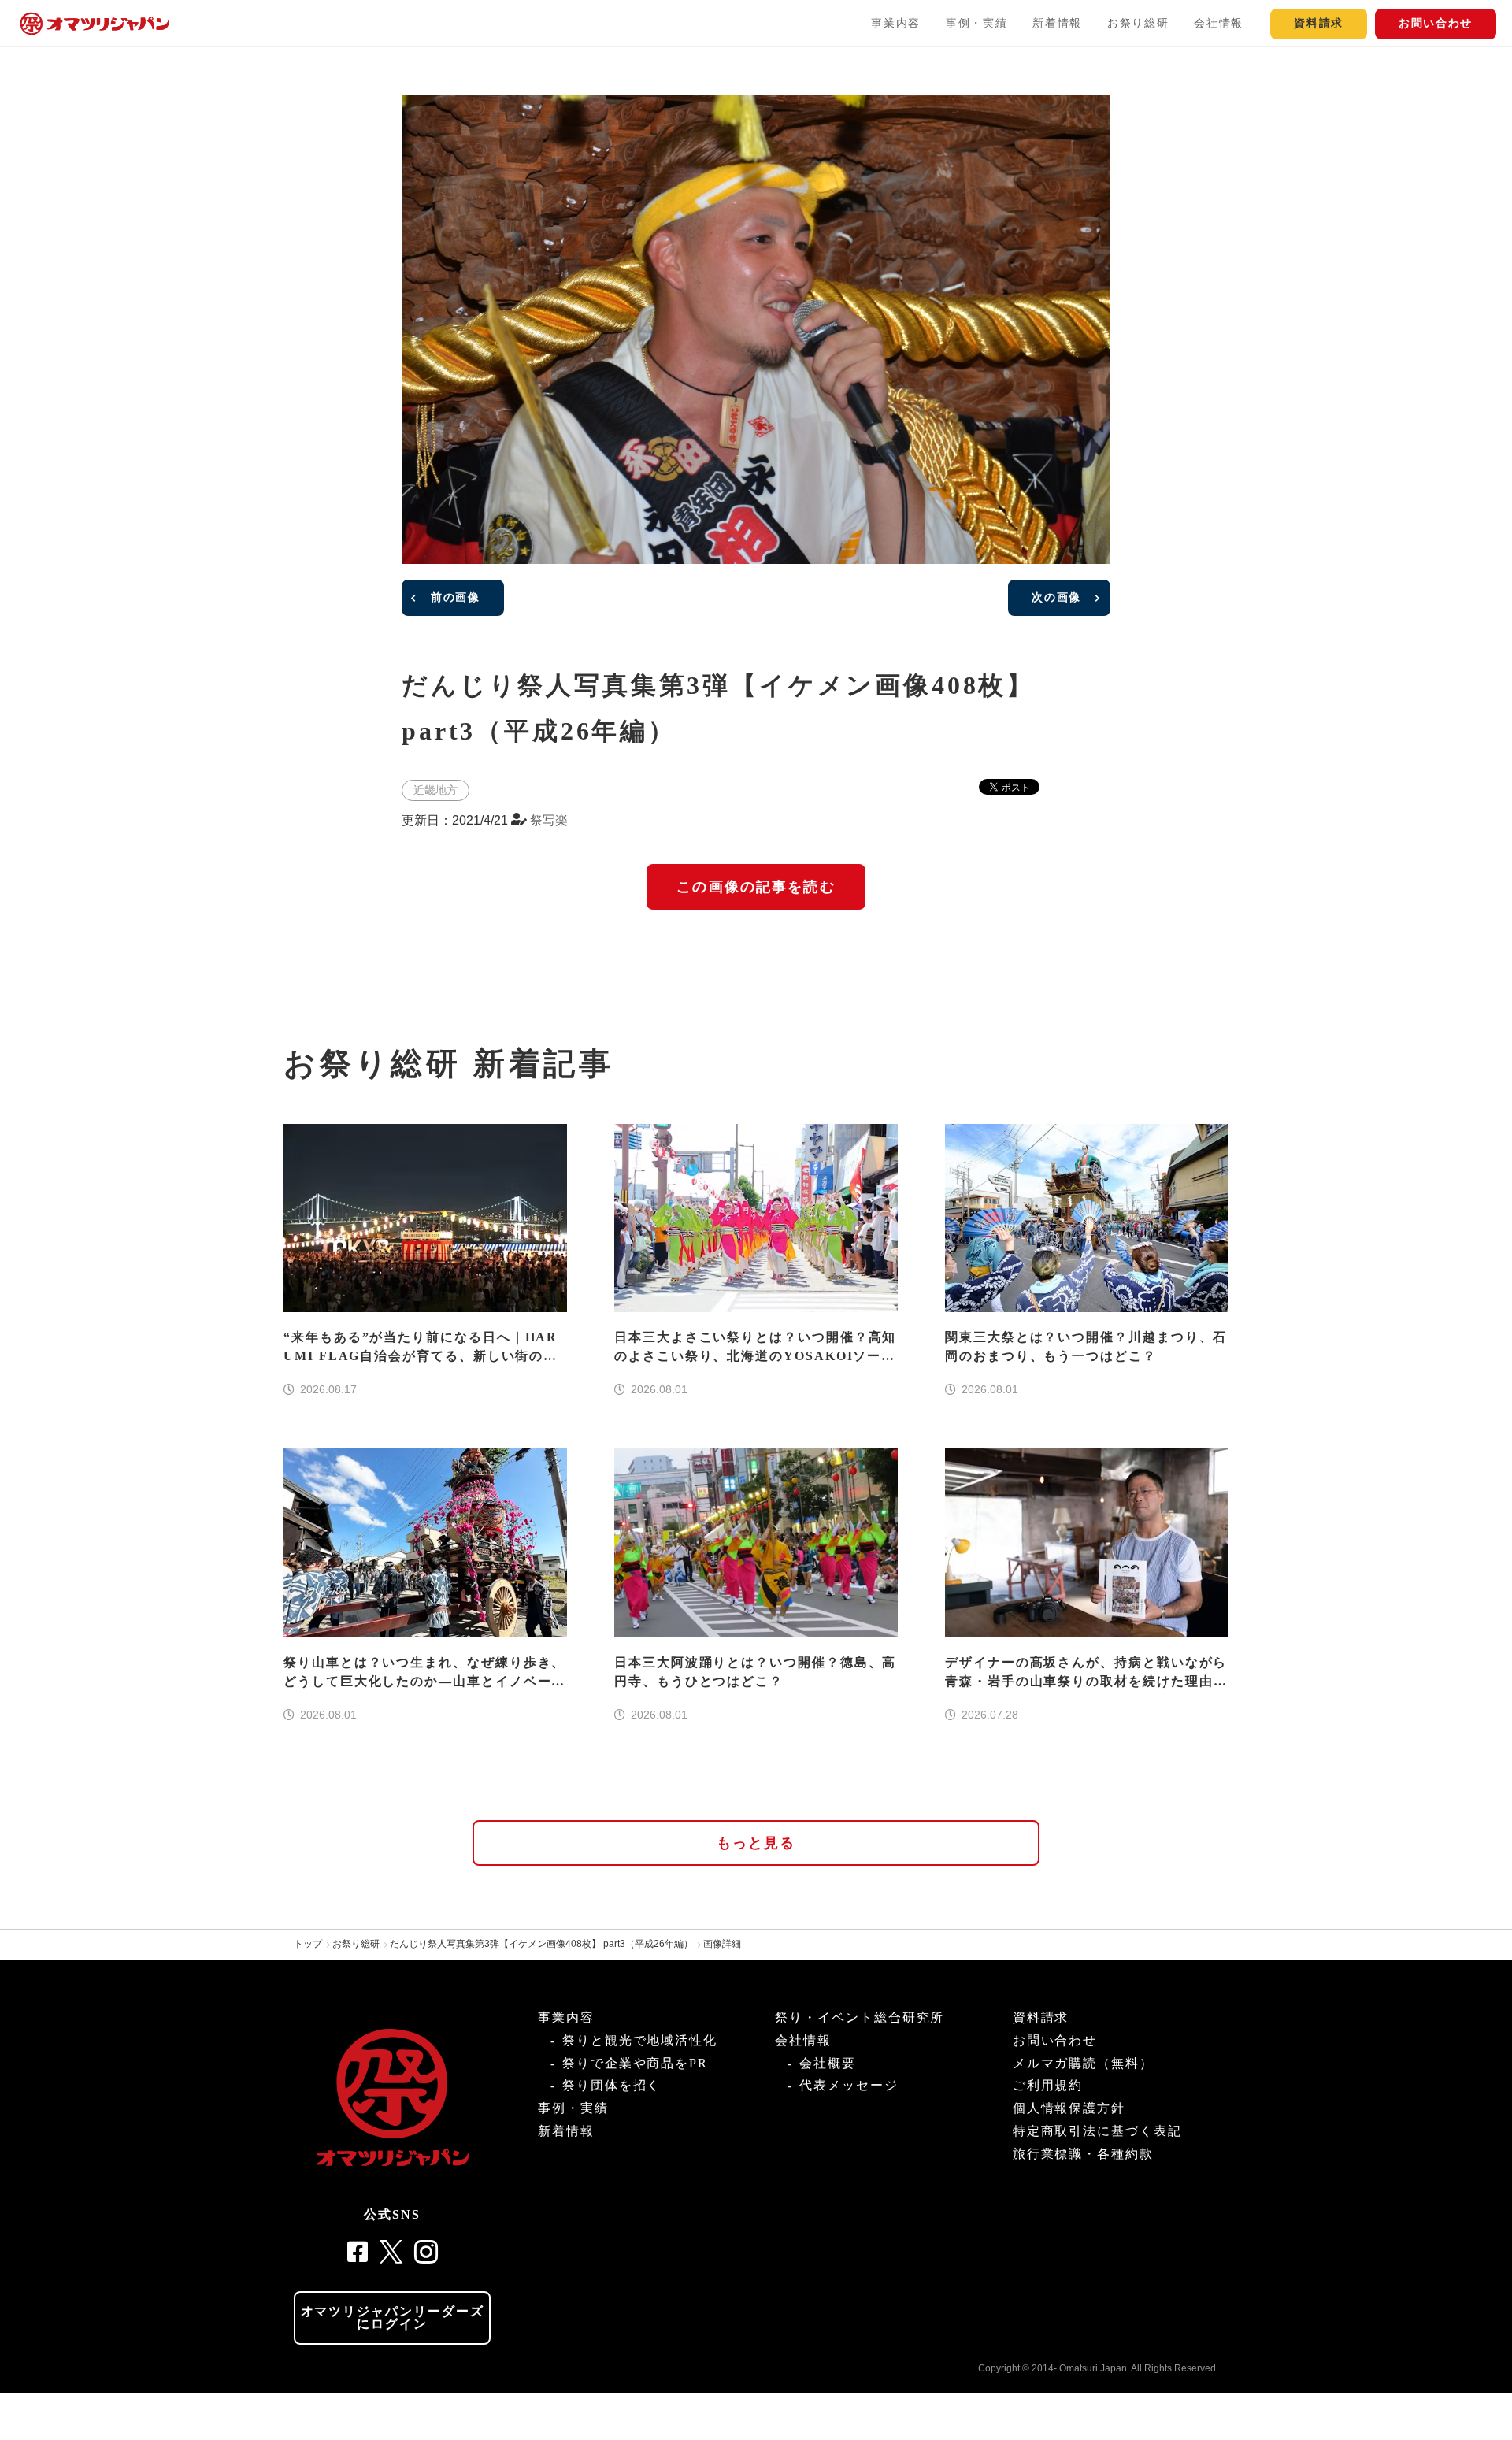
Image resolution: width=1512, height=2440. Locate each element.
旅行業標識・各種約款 (1083, 2154)
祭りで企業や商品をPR (635, 2063)
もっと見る (756, 1843)
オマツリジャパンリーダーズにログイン (393, 2318)
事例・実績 (976, 23)
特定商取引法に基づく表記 (1097, 2131)
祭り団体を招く (611, 2085)
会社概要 (828, 2063)
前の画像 (456, 597)
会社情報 (1219, 23)
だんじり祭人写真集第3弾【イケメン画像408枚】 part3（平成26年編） (541, 1944)
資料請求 (1319, 23)
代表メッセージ (849, 2085)
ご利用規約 (1048, 2085)
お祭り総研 (1138, 23)
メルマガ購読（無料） (1083, 2063)
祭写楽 (549, 820)
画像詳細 (722, 1944)
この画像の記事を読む (756, 887)
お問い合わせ (1436, 23)
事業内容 (896, 23)
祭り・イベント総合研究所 (860, 2017)
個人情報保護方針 (1069, 2108)
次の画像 (1056, 597)
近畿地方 (435, 790)
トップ (308, 1944)
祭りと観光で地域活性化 (640, 2040)
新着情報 (1057, 23)
